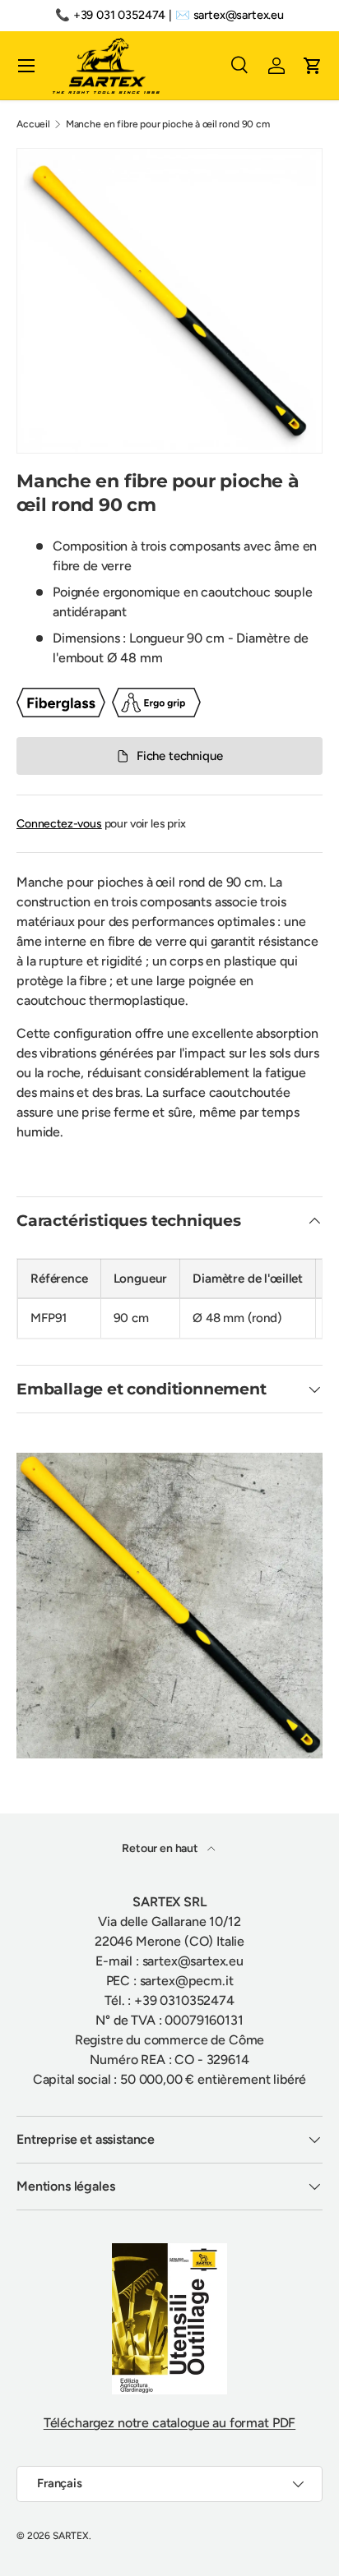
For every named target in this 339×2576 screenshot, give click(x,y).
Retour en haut (161, 1848)
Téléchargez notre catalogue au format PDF (169, 2423)
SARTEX (71, 2536)
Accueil (33, 124)
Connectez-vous (59, 824)
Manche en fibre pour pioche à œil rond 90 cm (168, 124)
